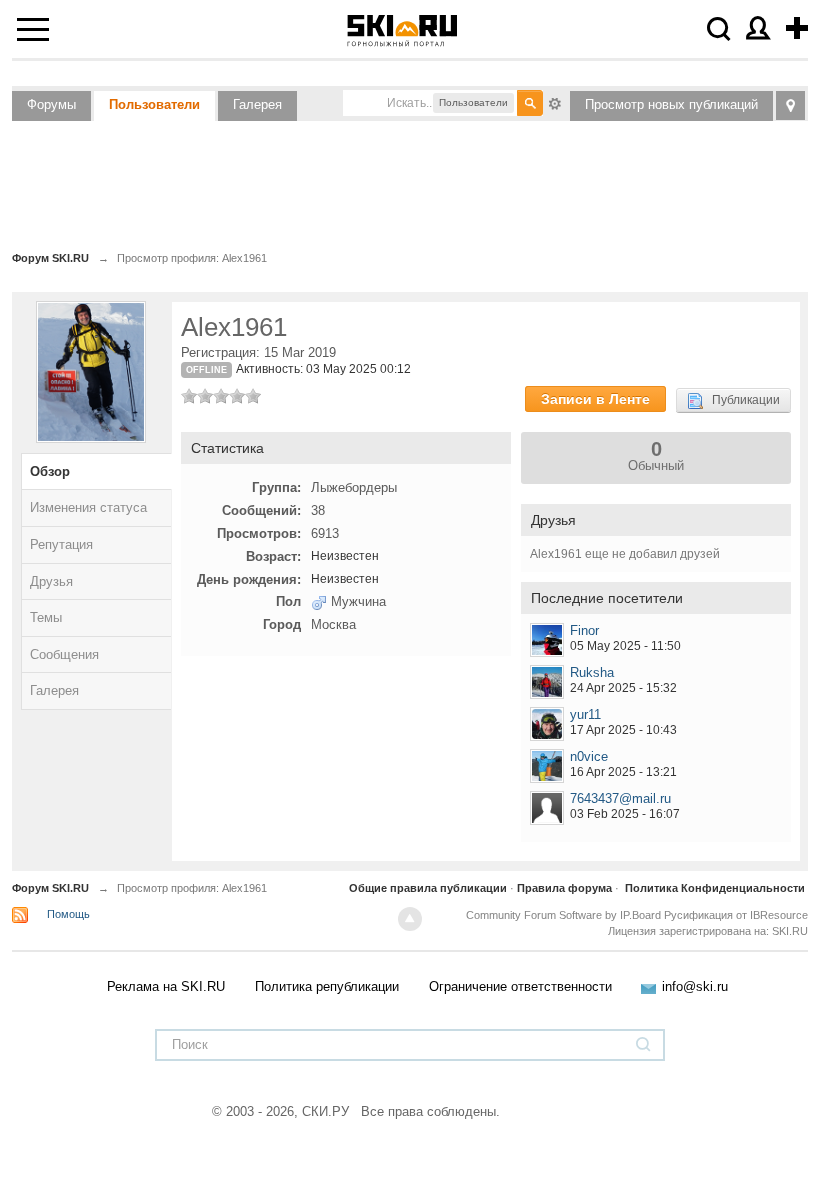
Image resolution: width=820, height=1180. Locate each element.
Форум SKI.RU (50, 888)
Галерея (257, 104)
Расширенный (555, 102)
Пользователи (154, 104)
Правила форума (564, 888)
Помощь (68, 914)
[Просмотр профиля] (547, 640)
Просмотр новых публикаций (671, 104)
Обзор (50, 471)
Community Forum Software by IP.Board (563, 915)
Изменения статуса (88, 507)
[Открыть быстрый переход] (790, 105)
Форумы (51, 104)
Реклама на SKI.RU (166, 986)
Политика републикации (327, 986)
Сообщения (64, 654)
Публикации (741, 400)
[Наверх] (410, 919)
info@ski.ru (695, 986)
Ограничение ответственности (520, 986)
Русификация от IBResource (734, 915)
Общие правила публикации (428, 888)
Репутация (61, 544)
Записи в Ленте (595, 399)
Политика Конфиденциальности (715, 888)
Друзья (51, 581)
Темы (46, 617)
